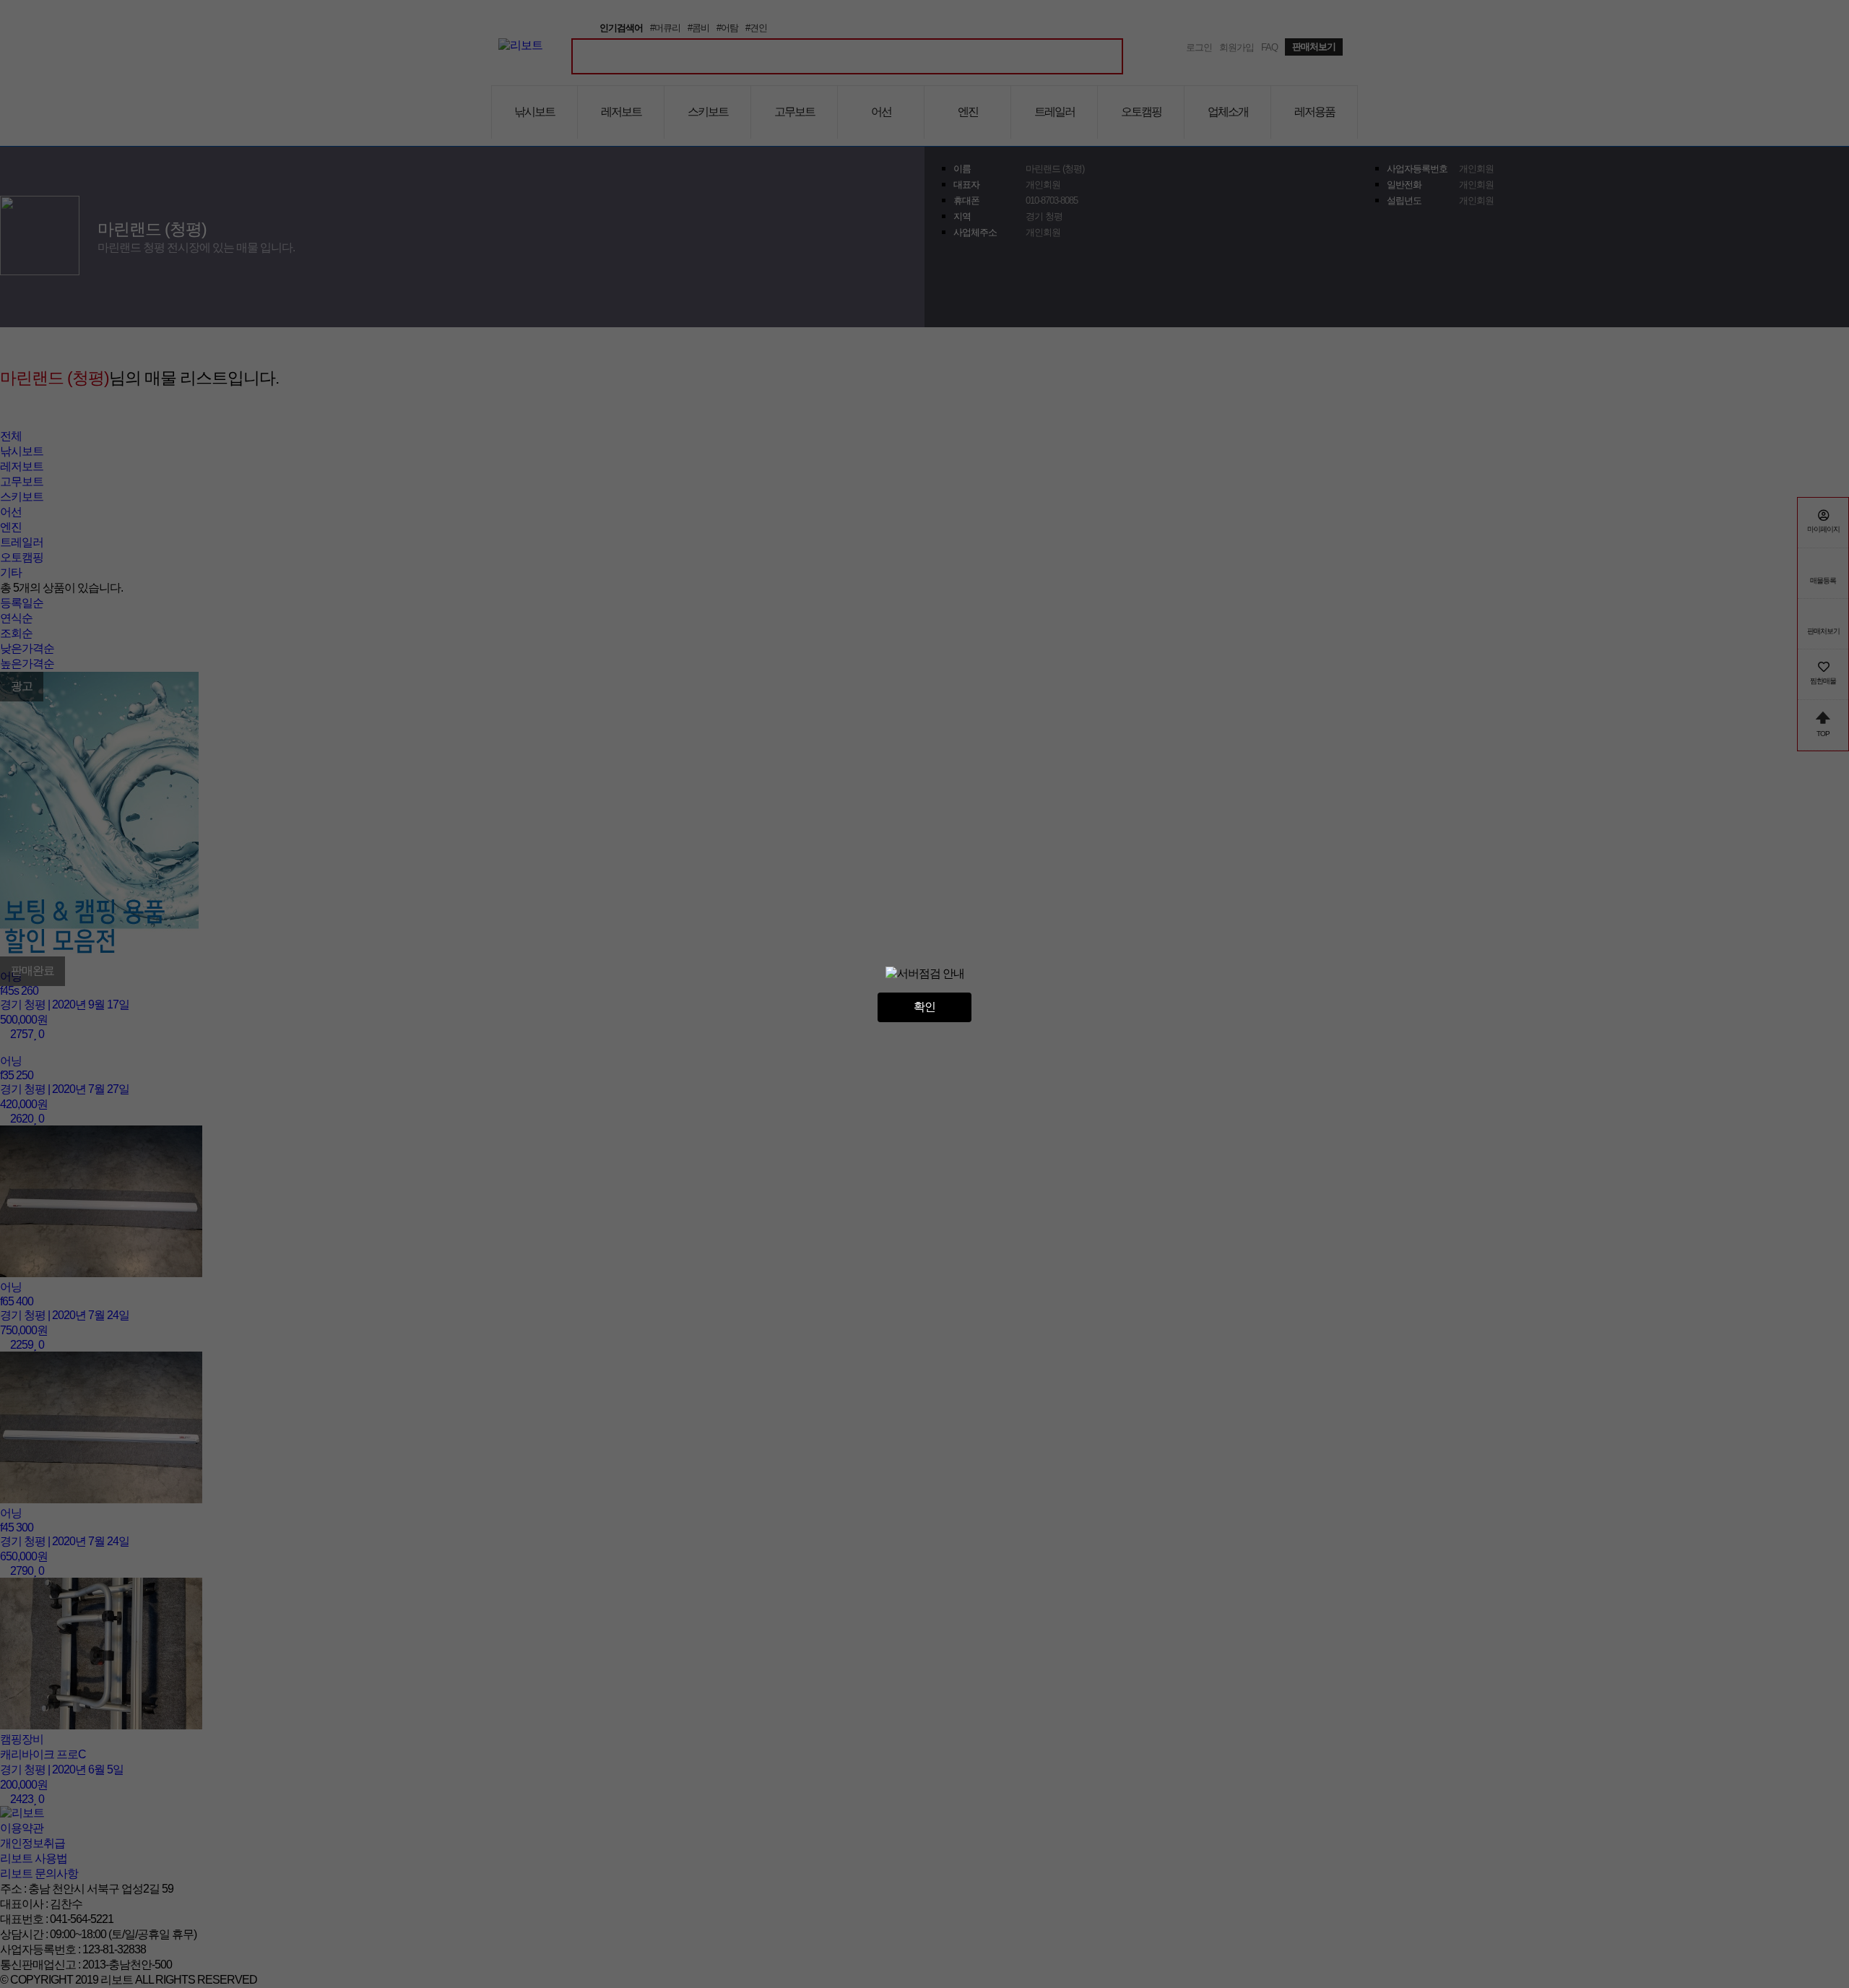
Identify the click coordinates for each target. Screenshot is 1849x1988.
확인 (924, 1007)
